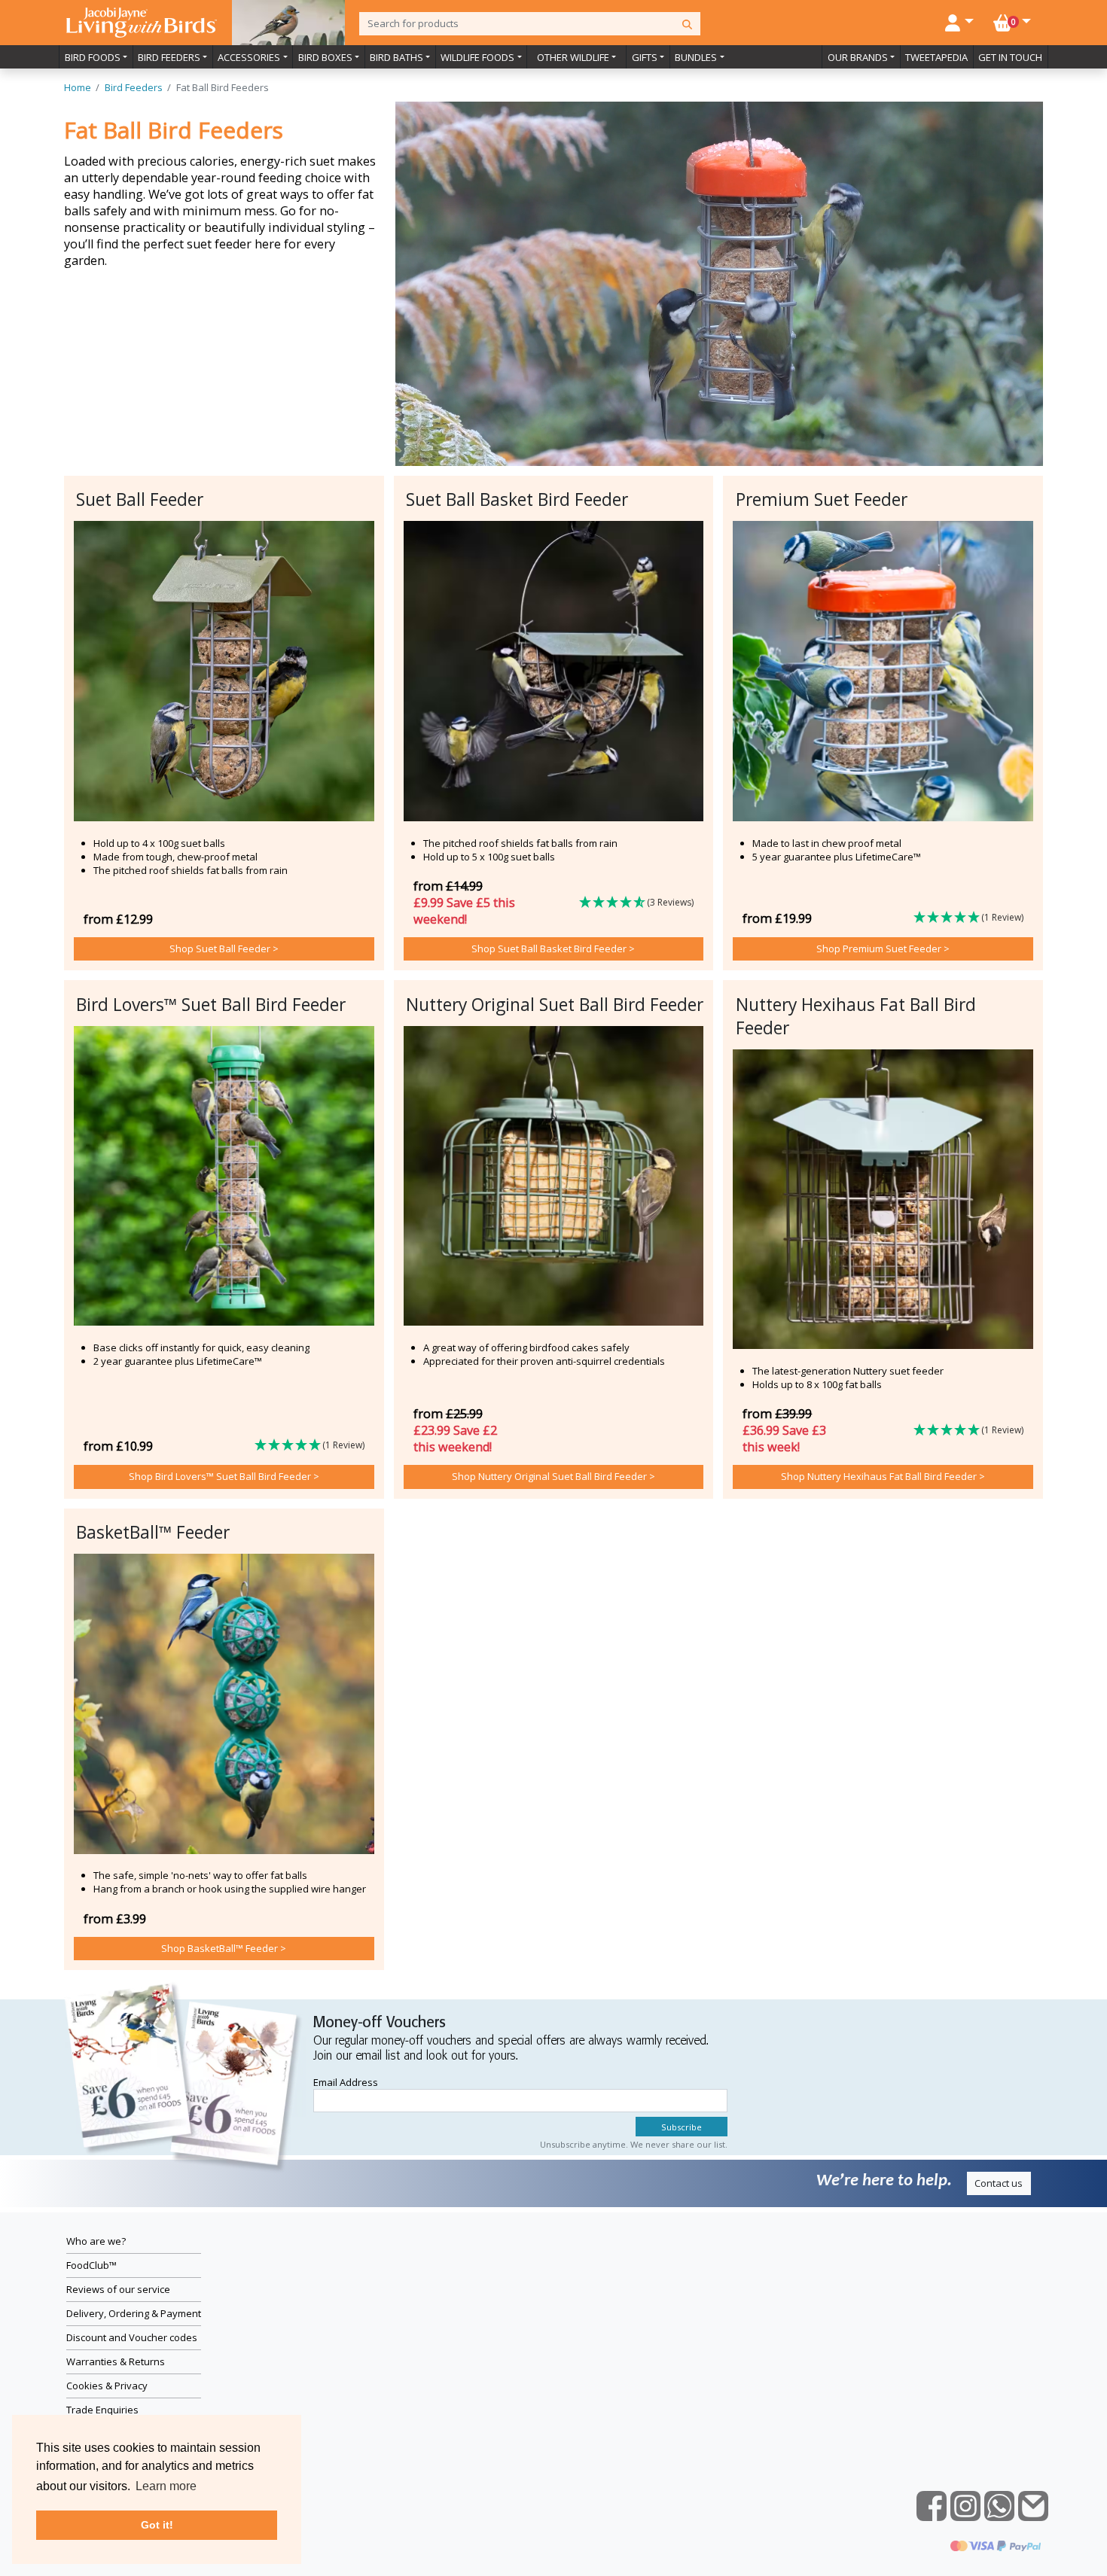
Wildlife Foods (477, 57)
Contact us (999, 2183)
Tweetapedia (936, 57)
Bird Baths (396, 57)
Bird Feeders (169, 57)
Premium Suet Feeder (822, 499)
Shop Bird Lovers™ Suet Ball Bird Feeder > (224, 1476)
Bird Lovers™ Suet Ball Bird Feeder (211, 1005)
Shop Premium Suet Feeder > (883, 948)
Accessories (249, 57)
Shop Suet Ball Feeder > (224, 948)
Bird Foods (93, 57)
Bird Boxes (325, 57)
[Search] (687, 24)
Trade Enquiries (102, 2410)
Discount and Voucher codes (132, 2337)
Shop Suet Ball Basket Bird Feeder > (553, 948)
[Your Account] (959, 21)
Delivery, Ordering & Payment (134, 2313)
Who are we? (96, 2241)
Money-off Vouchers (380, 2023)
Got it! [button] (157, 2525)
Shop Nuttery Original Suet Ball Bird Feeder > (553, 1476)
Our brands (858, 57)
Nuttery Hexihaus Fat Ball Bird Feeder (856, 1016)
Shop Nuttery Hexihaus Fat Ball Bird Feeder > (883, 1476)
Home (78, 87)
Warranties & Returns (116, 2361)
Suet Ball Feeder (140, 499)
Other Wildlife (573, 57)
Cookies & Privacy (107, 2386)
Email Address (346, 2082)
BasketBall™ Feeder (153, 1532)
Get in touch (1010, 57)
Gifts (645, 57)
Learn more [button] (166, 2486)
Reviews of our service (118, 2289)
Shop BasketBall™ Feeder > (224, 1948)
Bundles (696, 57)
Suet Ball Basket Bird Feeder (517, 499)
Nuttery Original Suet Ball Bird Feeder (555, 1005)
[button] (641, 903)
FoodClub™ (91, 2265)
